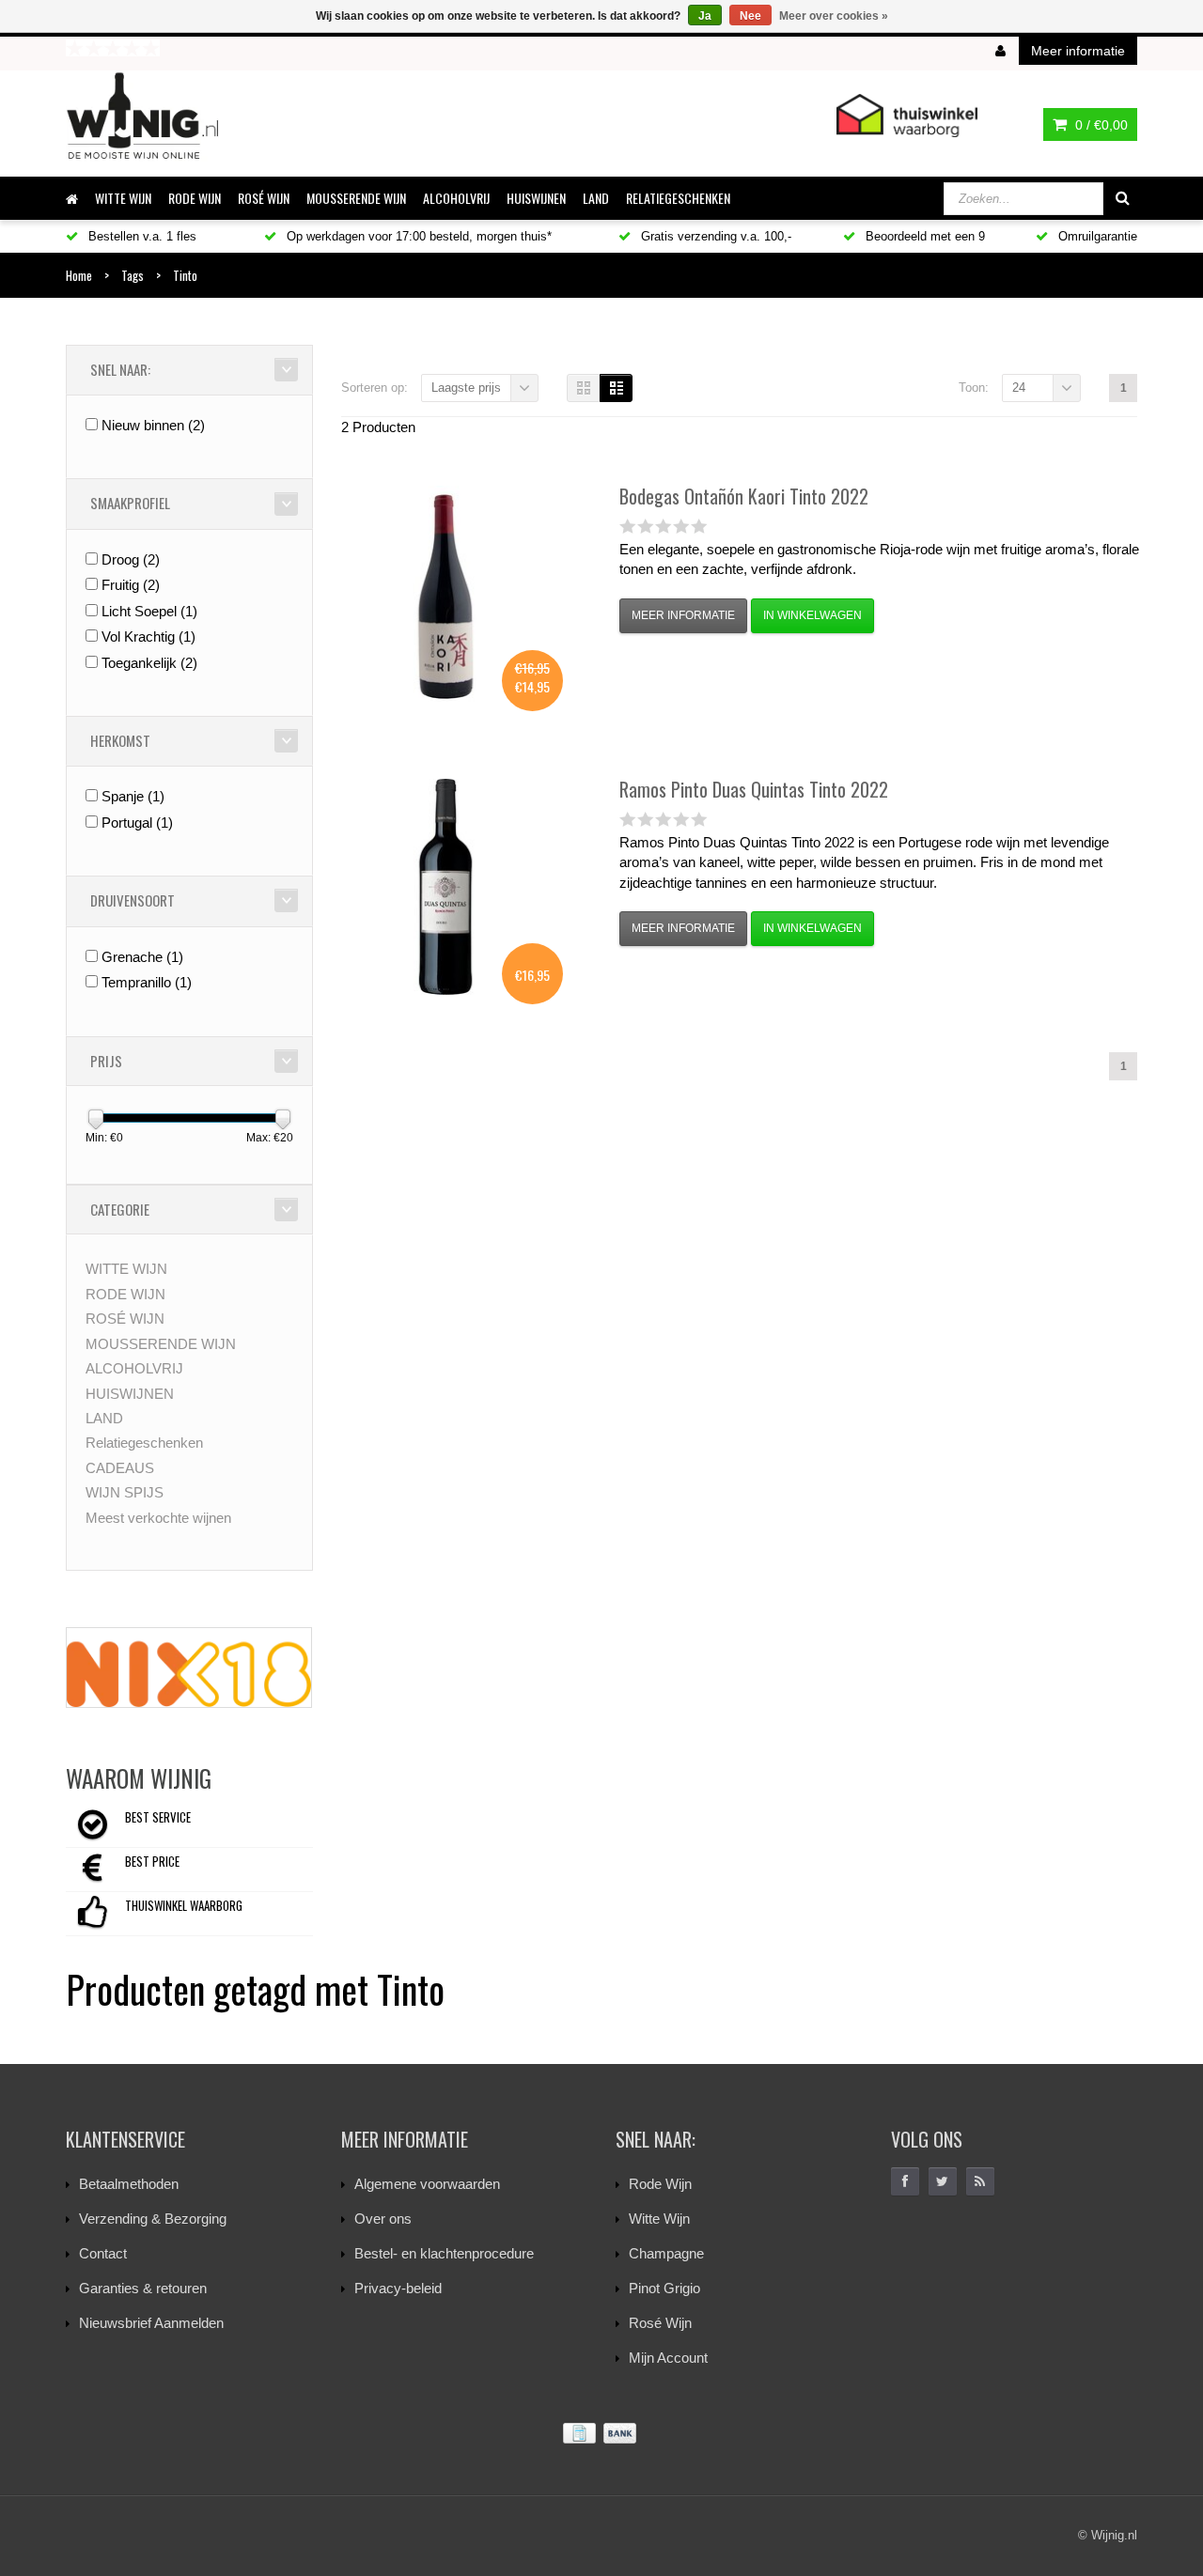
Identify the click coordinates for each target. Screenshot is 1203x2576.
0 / (1100, 125)
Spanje (133, 796)
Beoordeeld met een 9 (923, 236)
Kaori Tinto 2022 (744, 496)
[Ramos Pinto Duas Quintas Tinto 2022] (445, 887)
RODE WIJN (195, 198)
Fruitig (131, 585)
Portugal (137, 822)
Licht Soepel (149, 611)
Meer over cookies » (834, 16)
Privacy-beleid (398, 2288)
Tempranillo (147, 982)
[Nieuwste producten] (980, 2181)
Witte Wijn (659, 2219)
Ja (705, 16)
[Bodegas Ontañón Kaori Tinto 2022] (445, 594)
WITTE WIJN (123, 198)
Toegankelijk (149, 663)
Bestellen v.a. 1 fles (141, 236)
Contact (103, 2253)
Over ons (383, 2219)
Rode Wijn (660, 2184)
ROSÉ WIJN (264, 198)
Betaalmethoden (129, 2184)
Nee (750, 16)
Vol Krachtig (148, 636)
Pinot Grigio (664, 2288)
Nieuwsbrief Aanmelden (151, 2323)
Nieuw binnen (153, 425)
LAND (596, 198)
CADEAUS (120, 1468)
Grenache (142, 957)
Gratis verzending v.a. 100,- (714, 236)
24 (1019, 388)
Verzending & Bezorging (153, 2219)
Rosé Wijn (660, 2323)
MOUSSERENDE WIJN (356, 198)
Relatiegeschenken (678, 198)
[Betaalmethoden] (601, 2434)
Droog (131, 559)
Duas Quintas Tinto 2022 (754, 789)
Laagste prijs (466, 388)
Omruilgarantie (1096, 236)
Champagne (666, 2253)
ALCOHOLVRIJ (456, 198)
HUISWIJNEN (536, 198)
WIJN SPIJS (125, 1492)
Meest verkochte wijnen (158, 1518)
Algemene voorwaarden (427, 2184)
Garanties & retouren (143, 2288)
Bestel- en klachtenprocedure (444, 2253)
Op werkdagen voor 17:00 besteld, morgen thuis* (417, 236)
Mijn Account (668, 2358)
